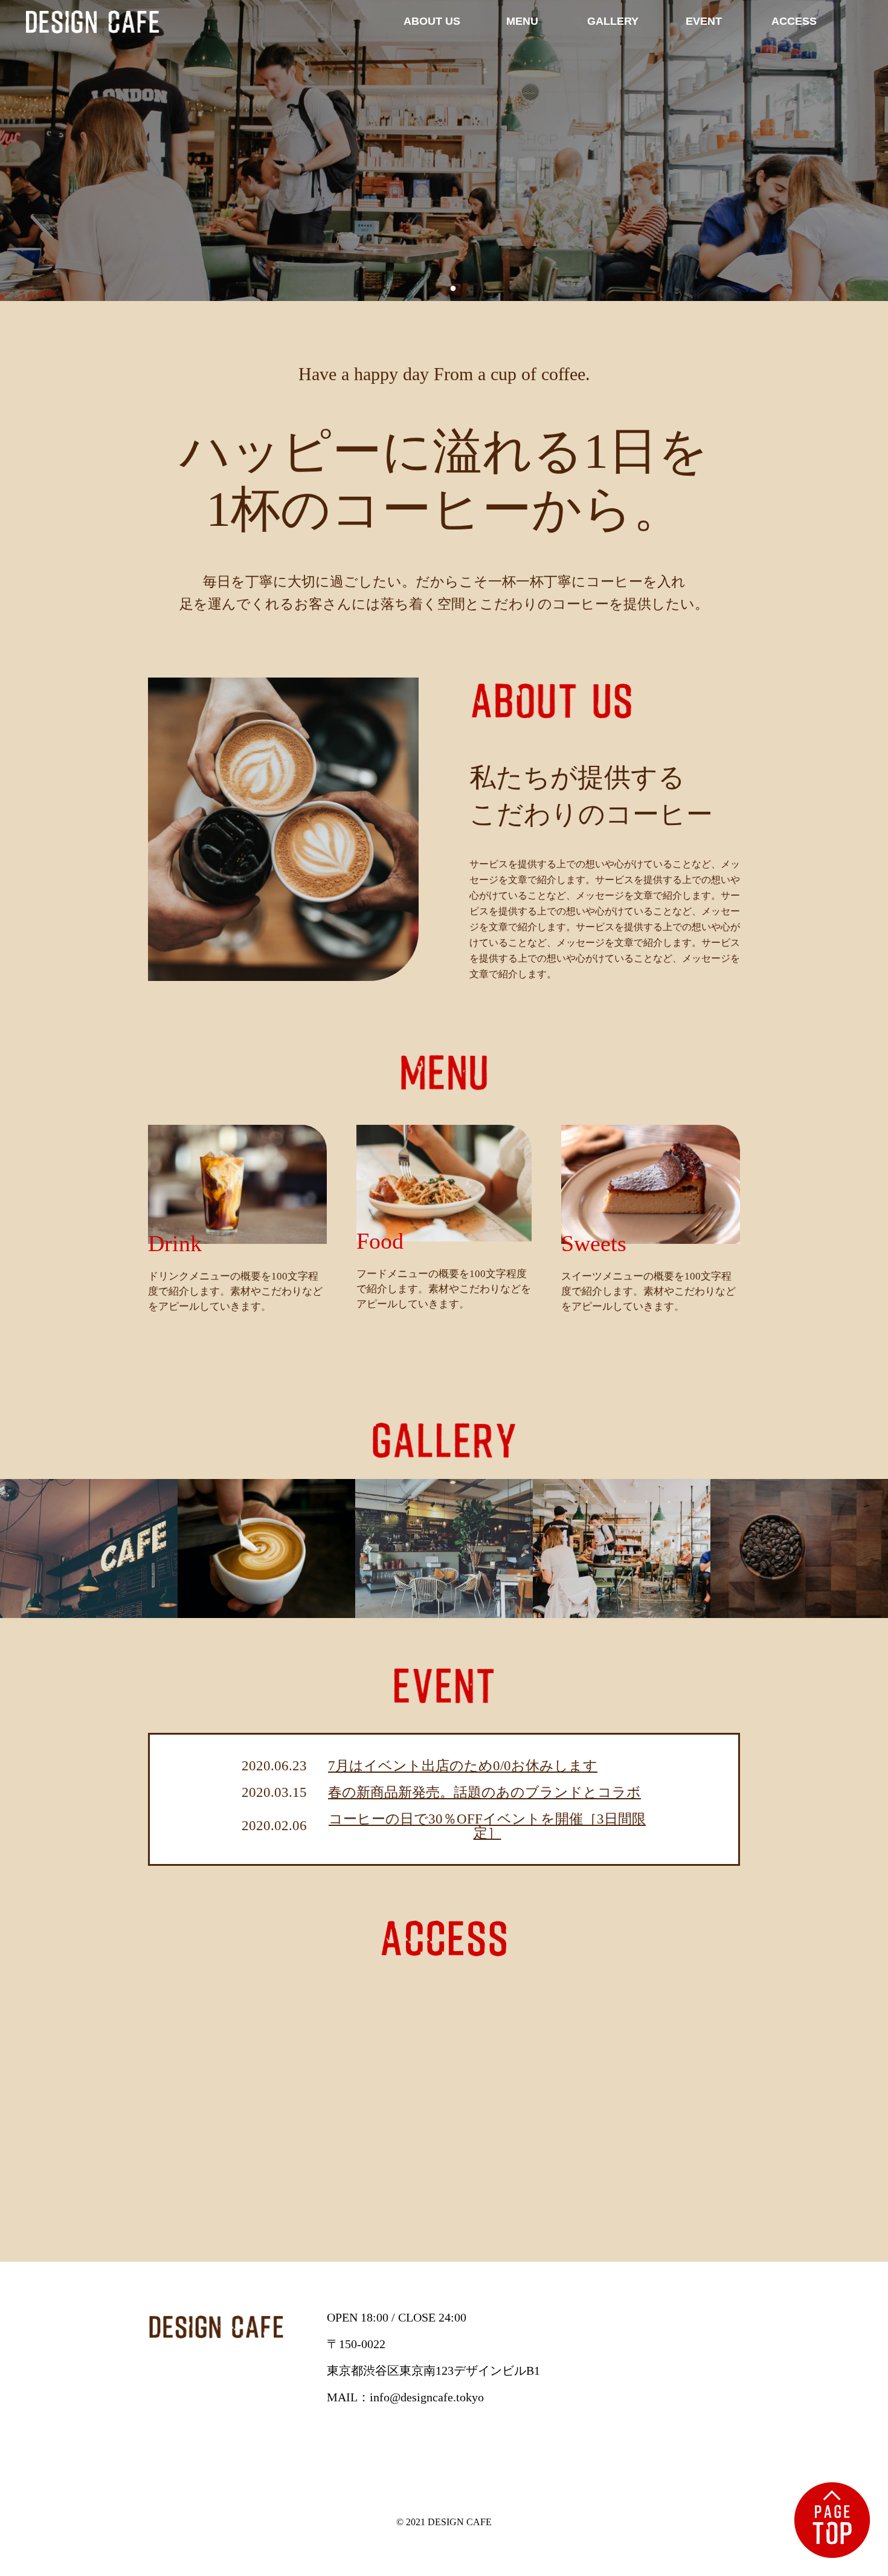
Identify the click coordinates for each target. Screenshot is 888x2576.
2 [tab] (453, 289)
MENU (522, 21)
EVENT (704, 21)
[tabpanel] (444, 150)
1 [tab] (435, 289)
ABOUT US (432, 21)
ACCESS (794, 21)
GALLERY (613, 21)
